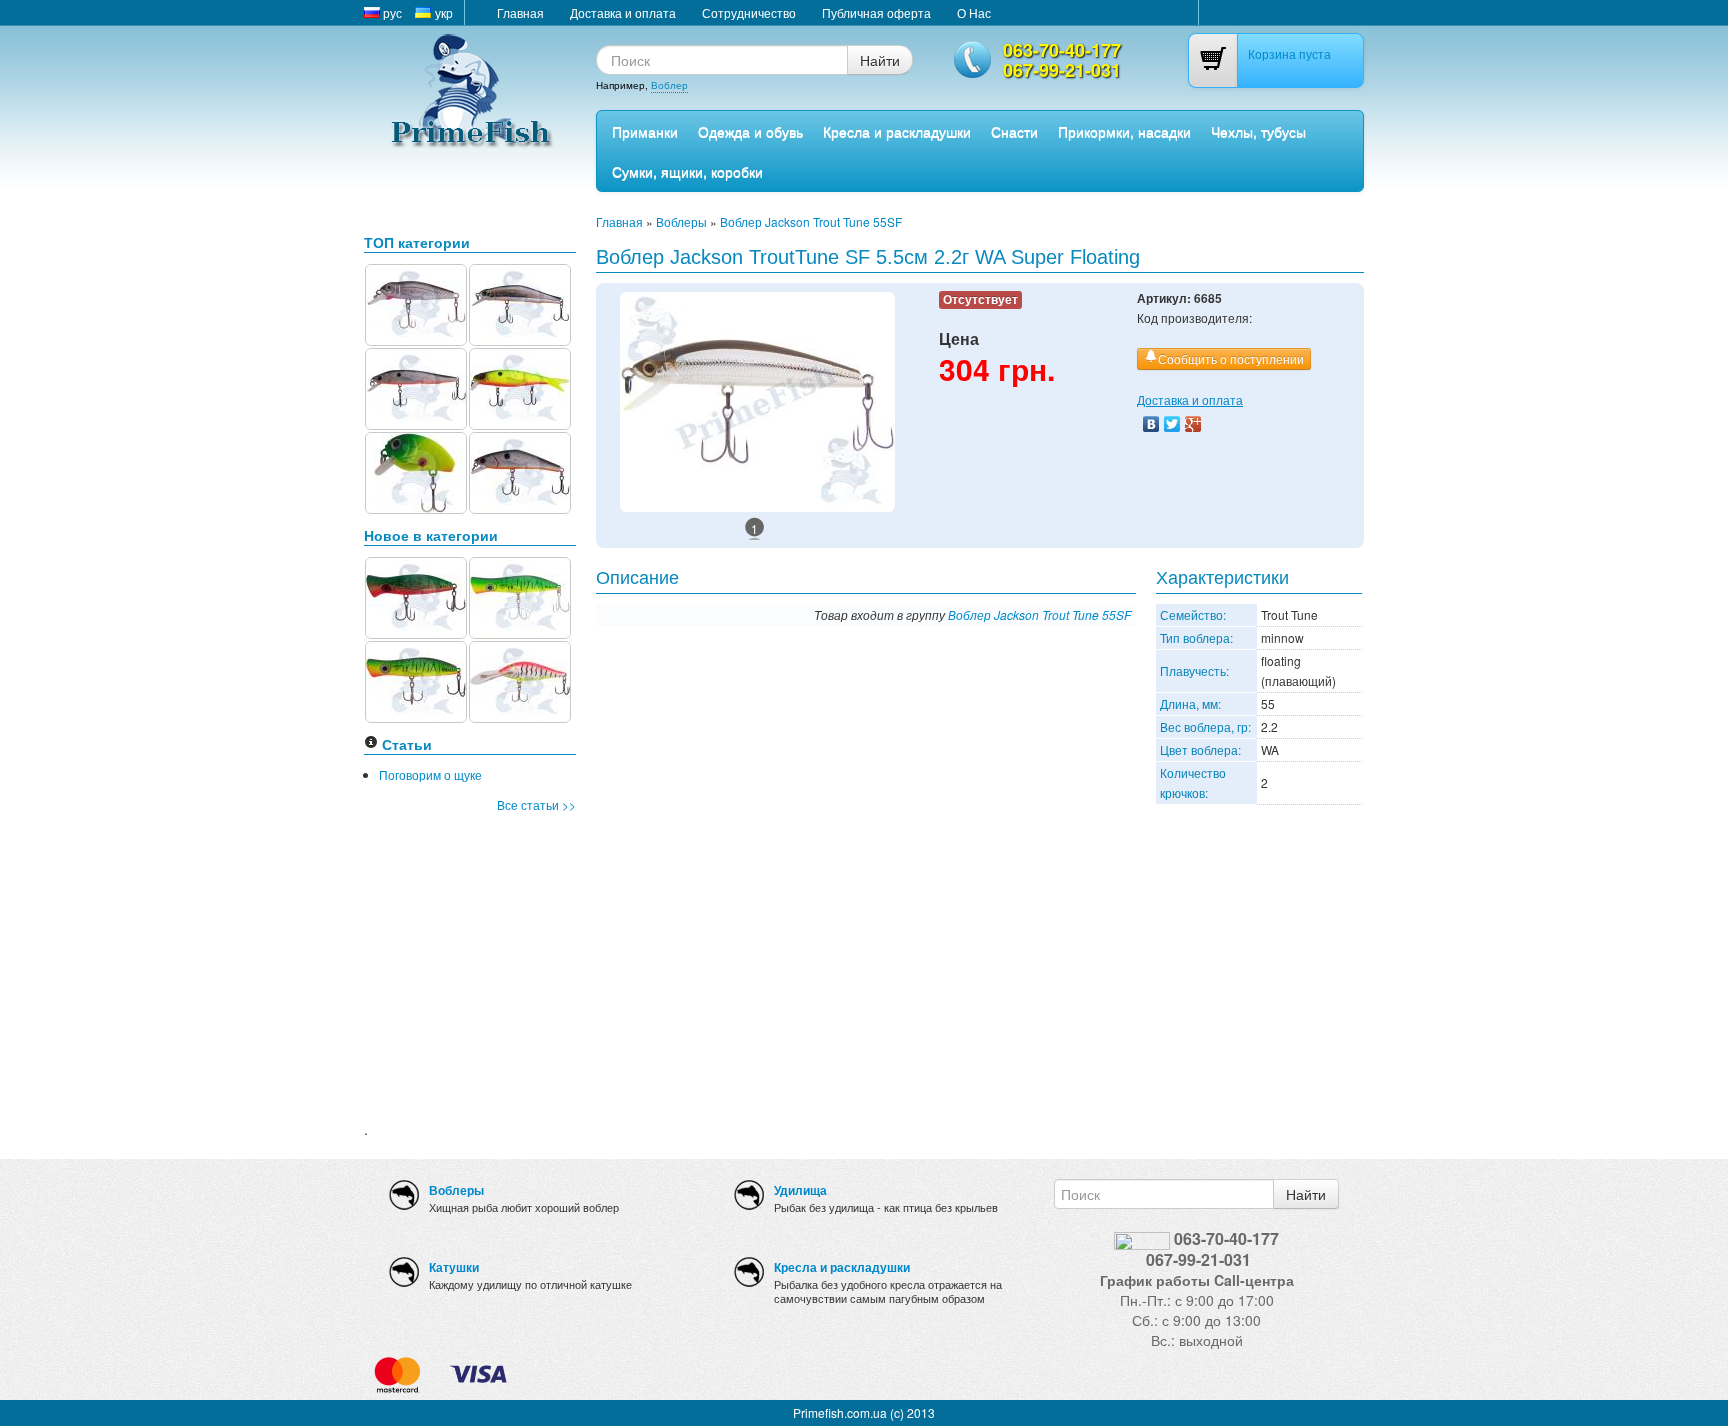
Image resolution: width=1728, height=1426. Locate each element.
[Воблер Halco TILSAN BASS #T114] (520, 679)
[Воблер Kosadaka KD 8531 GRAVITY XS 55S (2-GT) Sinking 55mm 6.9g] (520, 470)
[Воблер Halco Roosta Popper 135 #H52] (520, 595)
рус (391, 12)
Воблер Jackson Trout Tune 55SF (811, 221)
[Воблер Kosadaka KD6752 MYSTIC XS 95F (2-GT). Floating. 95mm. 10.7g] (416, 386)
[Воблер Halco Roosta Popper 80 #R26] (416, 595)
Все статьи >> (536, 804)
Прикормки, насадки (1124, 131)
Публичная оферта (876, 12)
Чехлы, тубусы (1258, 131)
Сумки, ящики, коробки (687, 171)
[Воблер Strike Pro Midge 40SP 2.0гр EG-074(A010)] (416, 302)
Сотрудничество (749, 12)
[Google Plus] (1193, 424)
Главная (520, 12)
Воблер (669, 85)
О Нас (974, 12)
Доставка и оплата (623, 12)
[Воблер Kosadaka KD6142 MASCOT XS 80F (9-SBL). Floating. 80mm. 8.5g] (520, 302)
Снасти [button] (1014, 131)
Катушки (454, 1267)
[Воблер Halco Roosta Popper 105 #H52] (416, 679)
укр (442, 12)
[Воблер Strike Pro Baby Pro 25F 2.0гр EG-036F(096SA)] (416, 470)
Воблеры (681, 221)
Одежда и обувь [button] (750, 131)
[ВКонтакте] (1151, 424)
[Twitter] (1172, 424)
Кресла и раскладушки (897, 131)
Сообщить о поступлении (1231, 358)
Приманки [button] (645, 131)
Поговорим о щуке (430, 774)
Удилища (800, 1190)
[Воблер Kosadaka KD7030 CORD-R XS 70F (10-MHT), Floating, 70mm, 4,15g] (520, 386)
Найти (880, 60)
